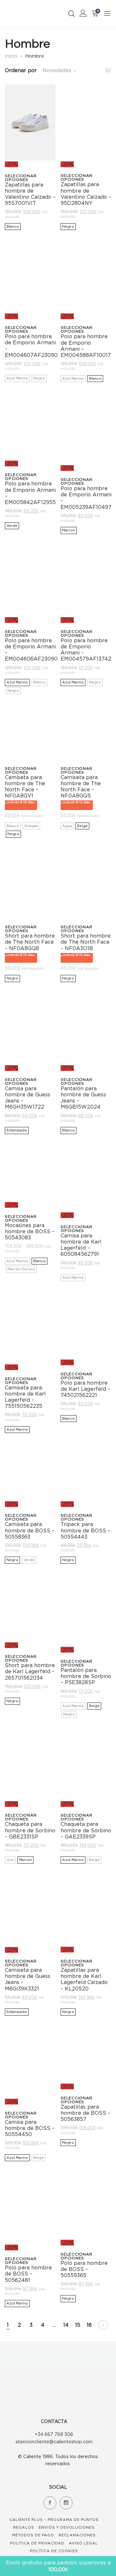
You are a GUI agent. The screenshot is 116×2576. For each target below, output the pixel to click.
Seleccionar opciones (21, 178)
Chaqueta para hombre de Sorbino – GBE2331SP (30, 1830)
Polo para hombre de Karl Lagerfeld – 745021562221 (85, 1389)
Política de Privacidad (37, 2543)
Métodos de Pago (33, 2535)
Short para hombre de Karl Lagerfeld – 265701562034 (30, 1671)
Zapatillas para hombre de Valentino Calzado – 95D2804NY (86, 194)
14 (66, 2325)
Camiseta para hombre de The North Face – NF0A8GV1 (25, 787)
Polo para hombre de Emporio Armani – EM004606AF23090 (31, 650)
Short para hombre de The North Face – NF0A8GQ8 (30, 942)
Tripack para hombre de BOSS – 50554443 (85, 1530)
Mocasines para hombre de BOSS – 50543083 (30, 1231)
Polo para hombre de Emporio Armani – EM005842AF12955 (30, 493)
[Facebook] (50, 2503)
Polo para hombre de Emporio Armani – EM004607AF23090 (31, 346)
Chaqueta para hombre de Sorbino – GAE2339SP (86, 1830)
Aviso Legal (83, 2543)
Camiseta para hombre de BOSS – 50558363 (30, 1530)
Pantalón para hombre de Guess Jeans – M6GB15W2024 (83, 1098)
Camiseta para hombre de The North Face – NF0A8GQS (81, 787)
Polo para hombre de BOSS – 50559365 (84, 2269)
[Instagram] (66, 2503)
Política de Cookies (54, 2551)
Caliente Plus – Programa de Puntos (54, 2520)
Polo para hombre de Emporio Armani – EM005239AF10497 (86, 498)
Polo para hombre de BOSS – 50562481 (28, 2274)
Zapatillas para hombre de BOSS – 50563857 (85, 2113)
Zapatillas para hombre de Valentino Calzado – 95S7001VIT (30, 194)
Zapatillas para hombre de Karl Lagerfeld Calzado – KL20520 (84, 1979)
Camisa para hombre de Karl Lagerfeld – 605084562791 (81, 1245)
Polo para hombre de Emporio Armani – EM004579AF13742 (86, 650)
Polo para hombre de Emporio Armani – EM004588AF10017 (86, 346)
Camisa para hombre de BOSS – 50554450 (30, 2128)
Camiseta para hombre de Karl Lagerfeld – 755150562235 (25, 1397)
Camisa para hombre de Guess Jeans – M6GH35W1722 (28, 1098)
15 (78, 2325)
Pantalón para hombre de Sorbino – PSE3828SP (86, 1676)
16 (89, 2325)
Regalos (24, 2527)
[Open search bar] (72, 14)
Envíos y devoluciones (67, 2527)
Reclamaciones (77, 2535)
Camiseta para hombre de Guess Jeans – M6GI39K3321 (28, 1979)
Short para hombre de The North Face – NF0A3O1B (86, 942)
